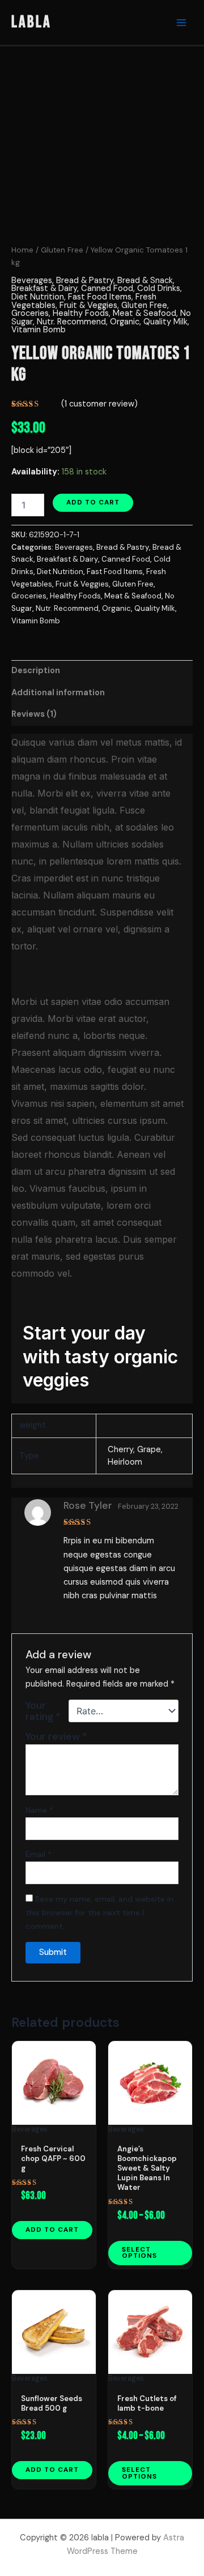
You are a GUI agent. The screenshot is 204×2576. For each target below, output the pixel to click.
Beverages (32, 281)
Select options (139, 2253)
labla (31, 22)
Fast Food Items (100, 297)
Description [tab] (36, 671)
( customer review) (99, 404)
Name (39, 1810)
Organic (125, 322)
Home (22, 250)
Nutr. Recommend (71, 322)
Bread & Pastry (85, 281)
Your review (56, 1736)
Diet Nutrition (38, 297)
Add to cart (93, 502)
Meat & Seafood (144, 313)
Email (39, 1854)
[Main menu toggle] (181, 22)
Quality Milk (165, 322)
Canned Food (107, 288)
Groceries (30, 313)
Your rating (43, 1711)
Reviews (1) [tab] (34, 714)
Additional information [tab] (58, 693)
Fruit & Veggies (88, 305)
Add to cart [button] (52, 2230)
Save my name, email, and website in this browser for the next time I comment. (99, 1912)
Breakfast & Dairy (44, 288)
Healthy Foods (81, 313)
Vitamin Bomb (39, 330)
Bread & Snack (145, 281)
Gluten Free (62, 250)
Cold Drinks (159, 288)
